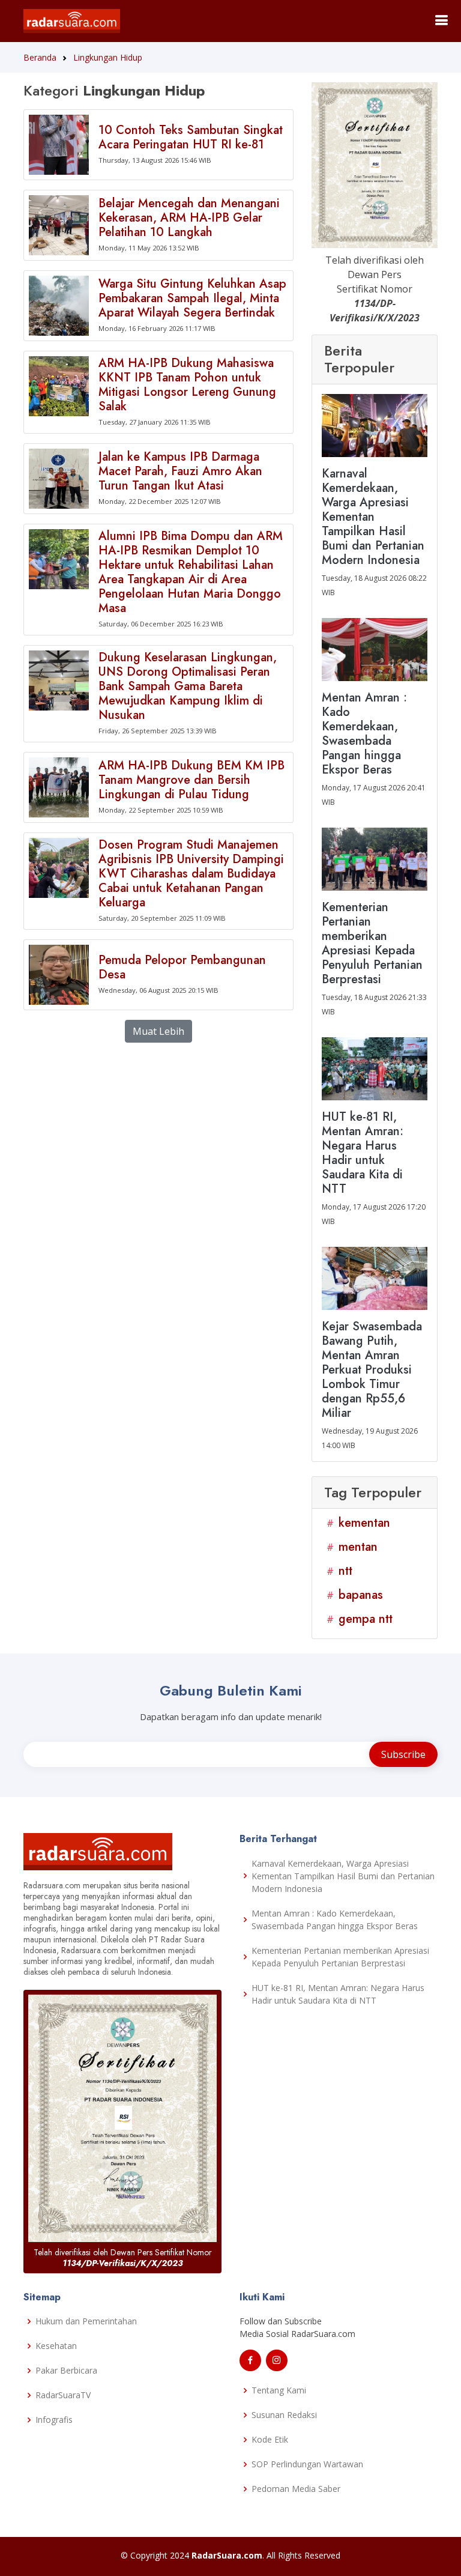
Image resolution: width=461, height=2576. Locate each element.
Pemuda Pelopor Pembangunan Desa (182, 967)
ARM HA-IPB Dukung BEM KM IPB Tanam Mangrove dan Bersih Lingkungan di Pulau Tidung (191, 780)
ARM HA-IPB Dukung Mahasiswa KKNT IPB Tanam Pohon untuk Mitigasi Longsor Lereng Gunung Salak (187, 385)
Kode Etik (270, 2439)
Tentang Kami (279, 2390)
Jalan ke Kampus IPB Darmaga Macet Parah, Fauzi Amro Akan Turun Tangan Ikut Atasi (180, 471)
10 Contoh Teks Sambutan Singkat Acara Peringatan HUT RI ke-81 (191, 137)
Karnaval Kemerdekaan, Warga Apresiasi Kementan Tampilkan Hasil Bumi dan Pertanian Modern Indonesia (343, 1876)
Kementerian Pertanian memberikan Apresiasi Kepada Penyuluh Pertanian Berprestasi (340, 1957)
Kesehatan (56, 2346)
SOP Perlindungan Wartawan (307, 2464)
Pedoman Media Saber (296, 2489)
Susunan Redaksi (284, 2415)
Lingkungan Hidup (108, 57)
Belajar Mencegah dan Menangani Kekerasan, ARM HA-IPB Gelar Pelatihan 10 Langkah (189, 218)
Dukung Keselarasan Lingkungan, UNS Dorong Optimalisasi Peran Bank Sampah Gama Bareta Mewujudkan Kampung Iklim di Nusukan (188, 686)
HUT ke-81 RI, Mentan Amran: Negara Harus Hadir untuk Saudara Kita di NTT (338, 1994)
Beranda (40, 57)
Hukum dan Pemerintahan (86, 2321)
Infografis (54, 2420)
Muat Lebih (158, 1031)
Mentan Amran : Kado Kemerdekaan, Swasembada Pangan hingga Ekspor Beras (335, 1920)
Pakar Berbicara (66, 2370)
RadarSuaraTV (63, 2395)
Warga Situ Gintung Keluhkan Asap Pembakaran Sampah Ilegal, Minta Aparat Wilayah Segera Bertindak (192, 298)
